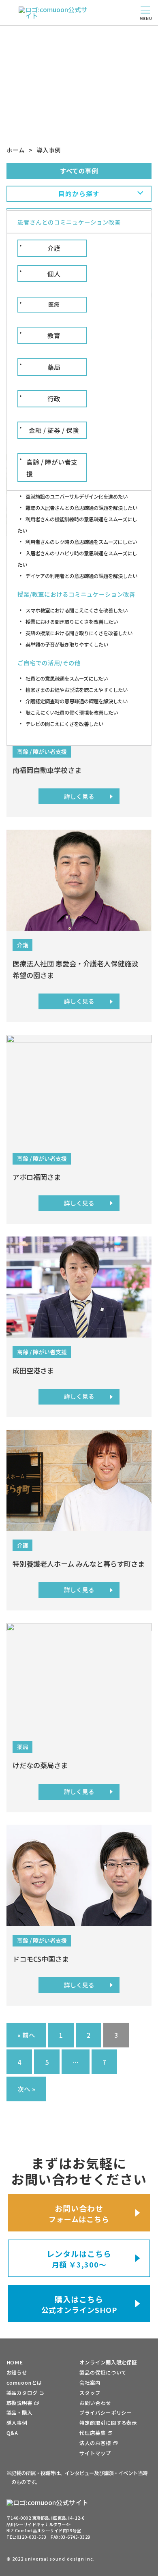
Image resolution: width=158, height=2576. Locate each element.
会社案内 (90, 2383)
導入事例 (17, 2423)
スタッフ (90, 2393)
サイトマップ (95, 2453)
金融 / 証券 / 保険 (54, 430)
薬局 (54, 367)
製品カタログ (22, 2393)
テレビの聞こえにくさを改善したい (64, 724)
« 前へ (26, 2035)
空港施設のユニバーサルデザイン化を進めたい (77, 497)
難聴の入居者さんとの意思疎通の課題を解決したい (81, 508)
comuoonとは (24, 2383)
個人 (54, 274)
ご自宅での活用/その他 (49, 663)
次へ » (26, 2089)
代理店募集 (92, 2433)
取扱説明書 (19, 2403)
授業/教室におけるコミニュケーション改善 (76, 594)
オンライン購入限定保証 (108, 2362)
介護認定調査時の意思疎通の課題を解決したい (77, 701)
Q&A (13, 2433)
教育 (54, 335)
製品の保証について (103, 2373)
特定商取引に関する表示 (108, 2423)
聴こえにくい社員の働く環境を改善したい (72, 713)
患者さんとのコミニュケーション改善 (69, 222)
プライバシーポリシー (106, 2413)
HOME (15, 2362)
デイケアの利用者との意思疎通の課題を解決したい (81, 576)
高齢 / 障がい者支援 (52, 467)
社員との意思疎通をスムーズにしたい (67, 679)
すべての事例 (79, 171)
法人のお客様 (95, 2443)
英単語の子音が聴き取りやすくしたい (67, 645)
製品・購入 (19, 2413)
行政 (54, 398)
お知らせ (17, 2373)
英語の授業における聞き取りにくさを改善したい (79, 633)
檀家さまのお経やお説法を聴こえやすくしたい (77, 690)
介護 (54, 248)
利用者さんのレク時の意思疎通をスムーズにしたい (81, 542)
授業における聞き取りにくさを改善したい (72, 622)
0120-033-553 (32, 2537)
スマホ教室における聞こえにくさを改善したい (77, 610)
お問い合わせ (95, 2403)
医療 (54, 304)
